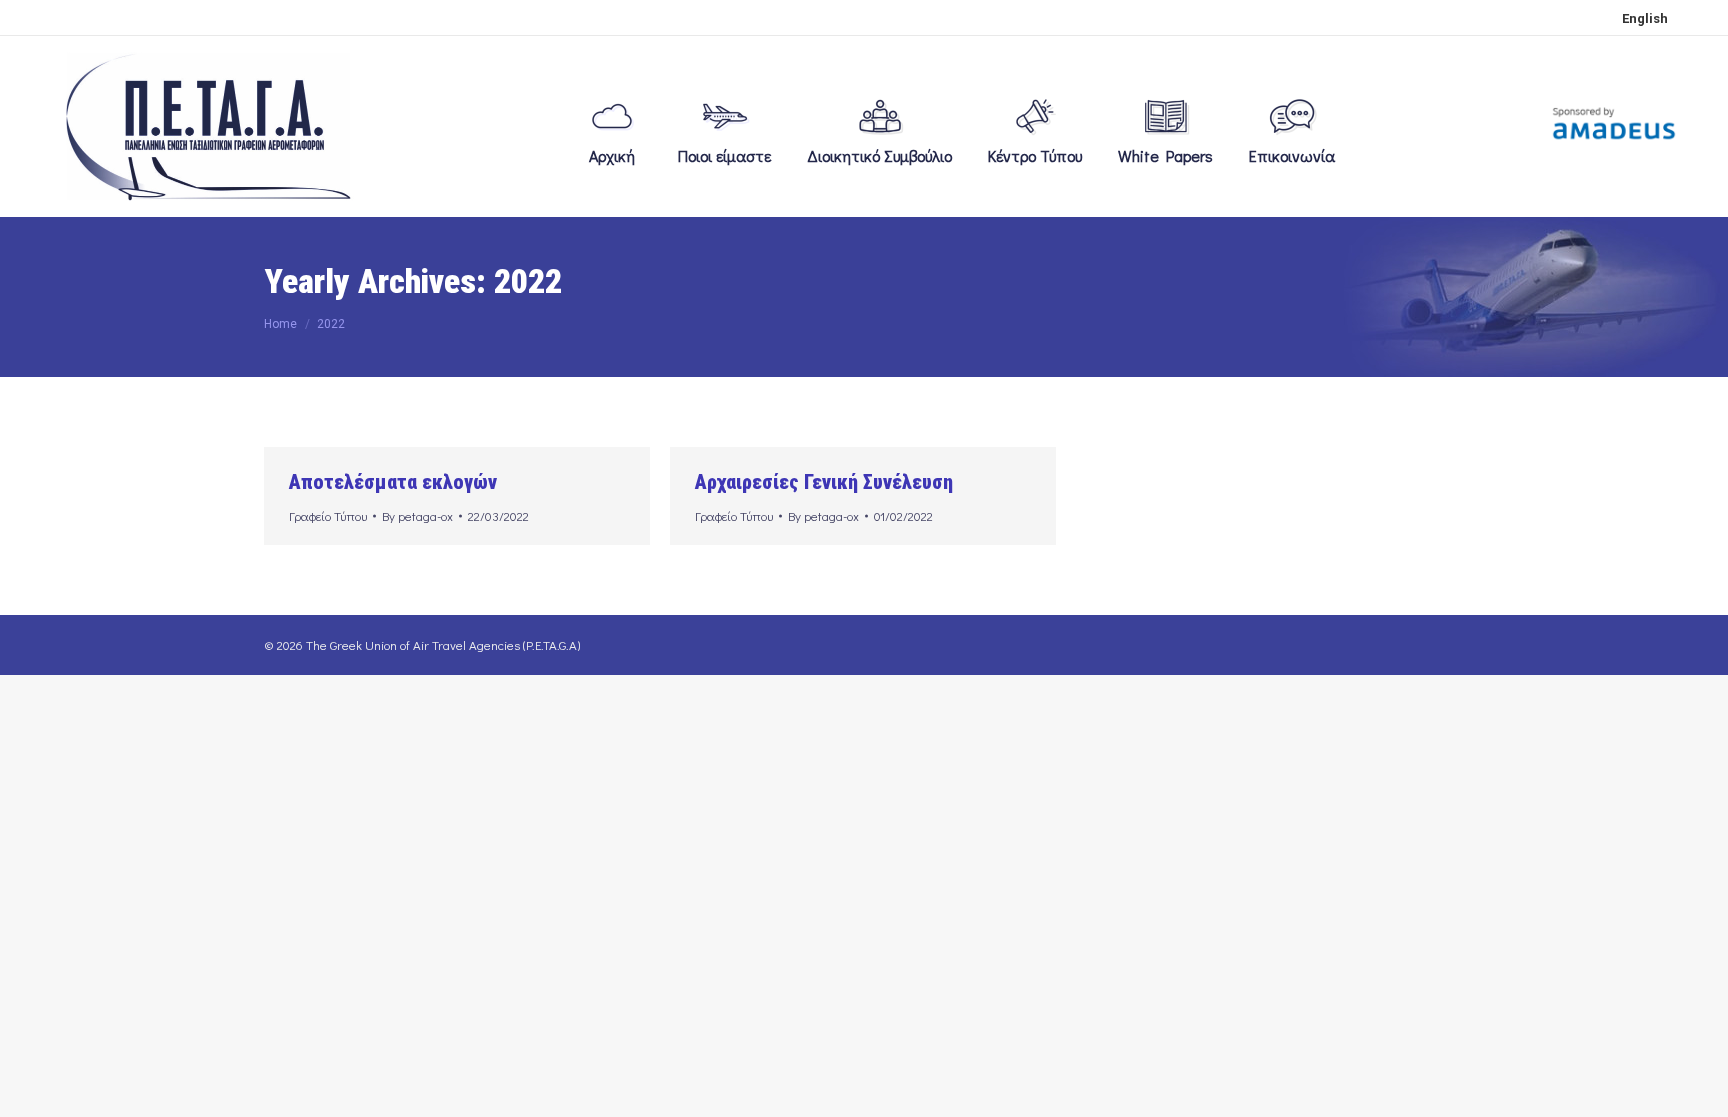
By (417, 515)
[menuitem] (1645, 18)
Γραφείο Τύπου (328, 515)
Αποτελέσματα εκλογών (393, 482)
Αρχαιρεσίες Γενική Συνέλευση (824, 482)
